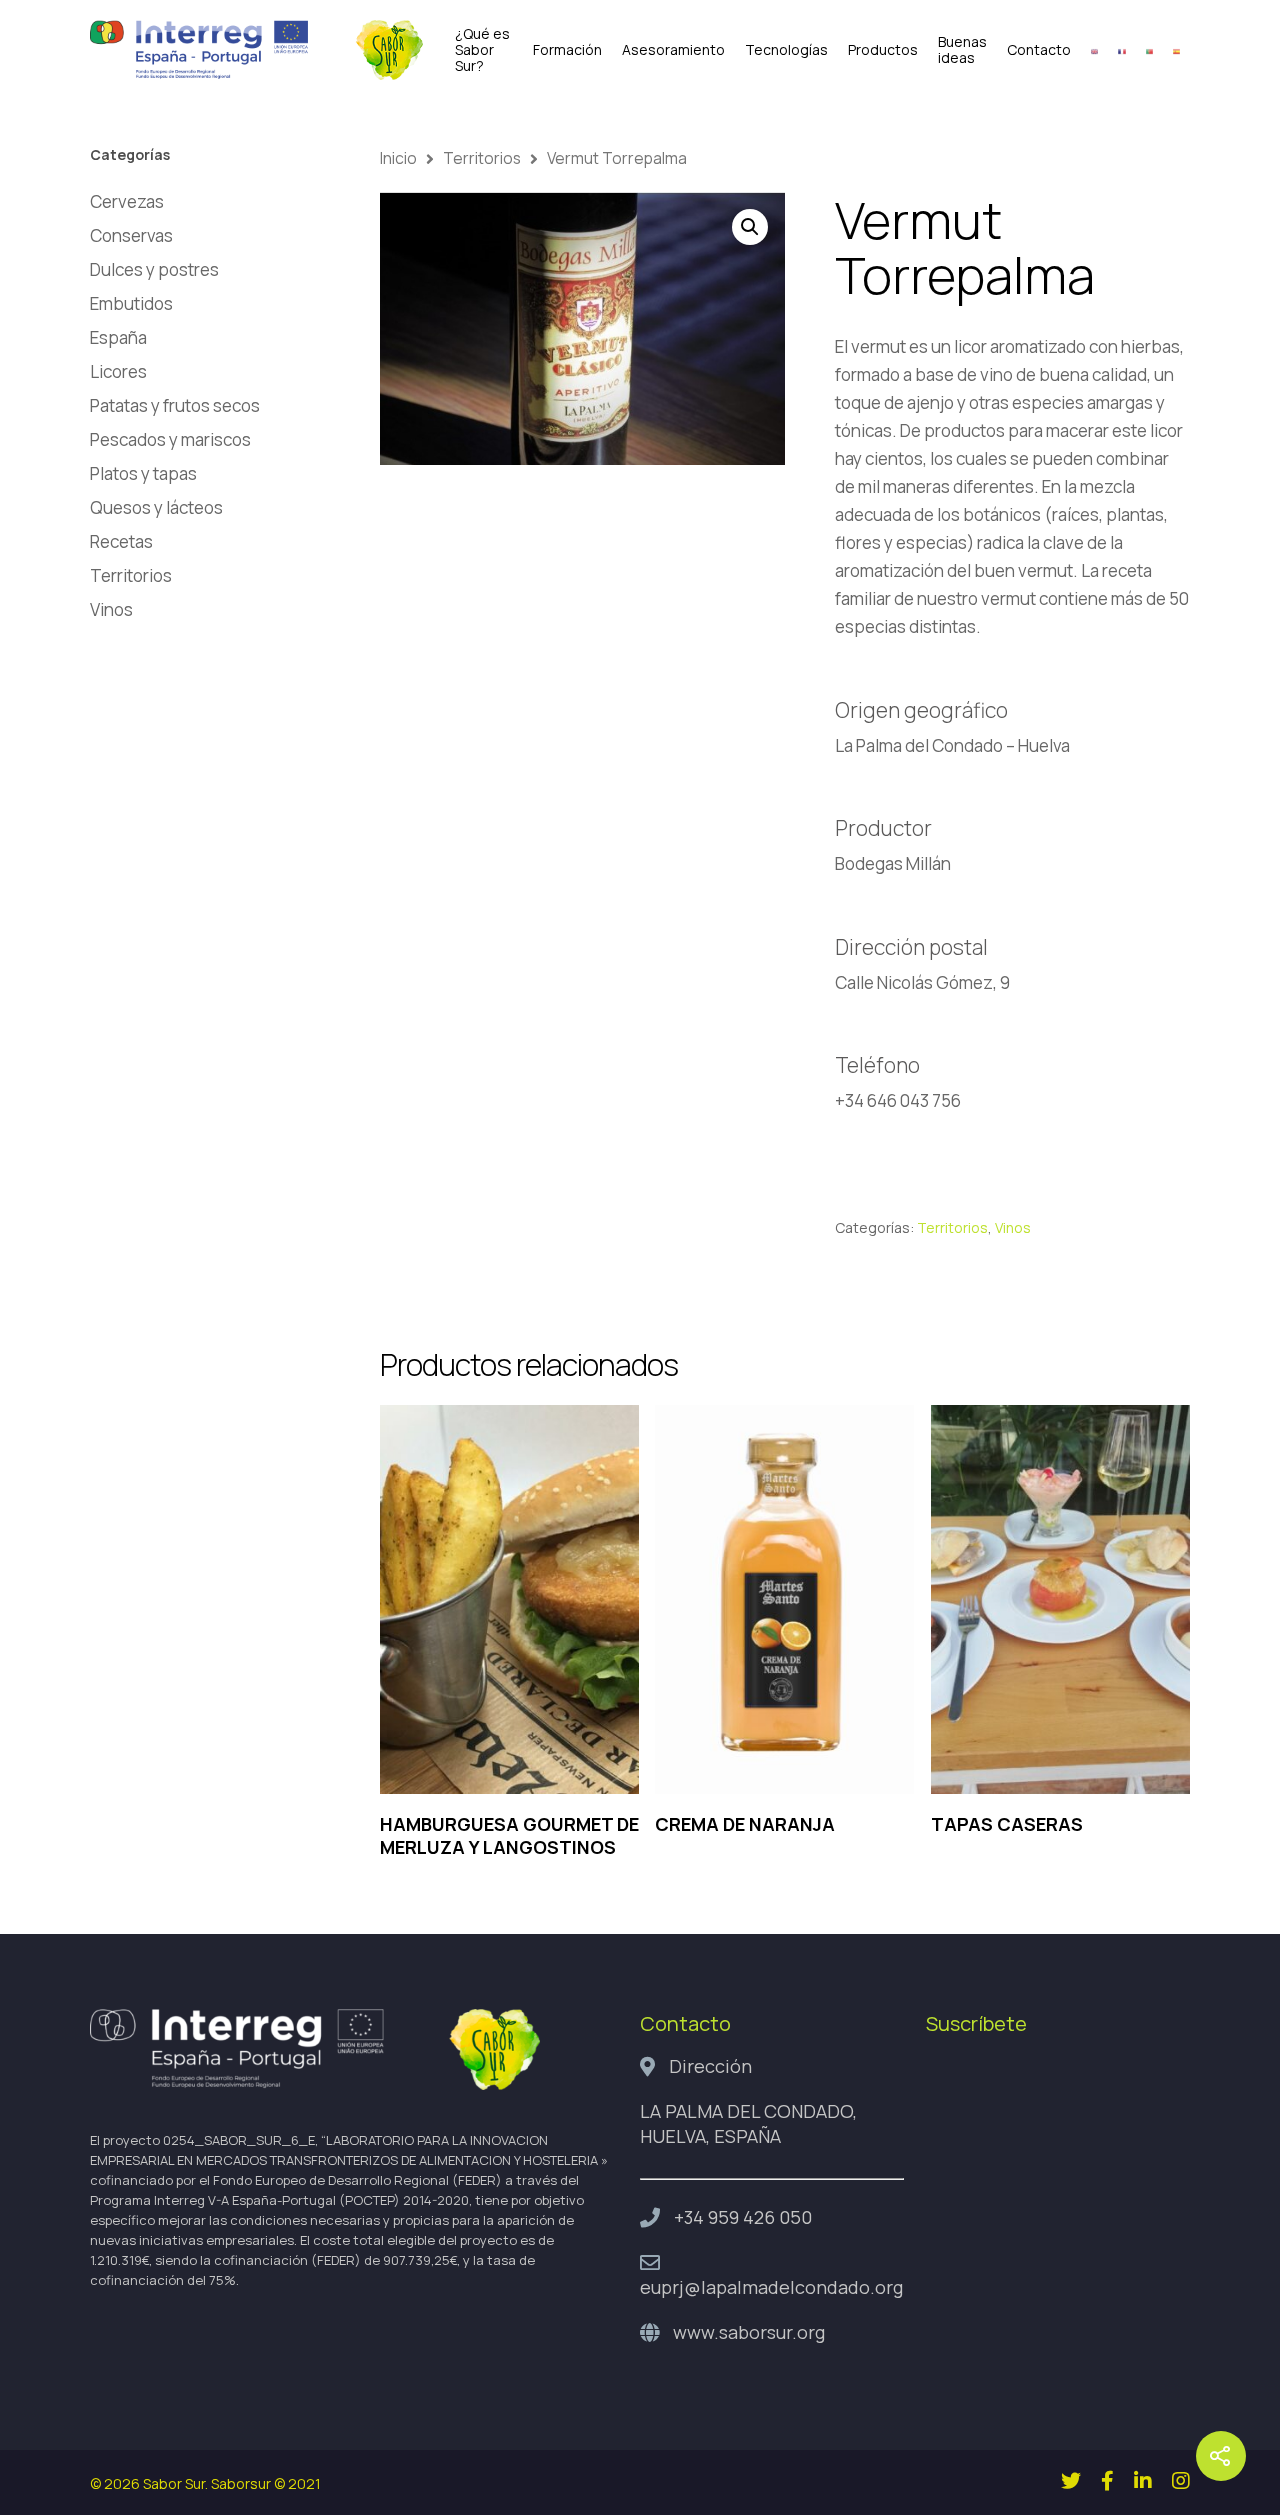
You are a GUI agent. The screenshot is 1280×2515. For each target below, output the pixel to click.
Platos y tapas (143, 473)
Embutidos (131, 303)
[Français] (1121, 50)
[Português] (1149, 50)
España (118, 337)
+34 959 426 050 (743, 2217)
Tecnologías (786, 50)
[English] (1094, 50)
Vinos (111, 609)
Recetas (121, 541)
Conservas (131, 235)
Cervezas (127, 201)
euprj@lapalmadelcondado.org (771, 2287)
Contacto (1039, 50)
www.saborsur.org (749, 2332)
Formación (567, 50)
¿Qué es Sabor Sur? (482, 50)
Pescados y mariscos (170, 439)
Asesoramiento (673, 50)
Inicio (398, 158)
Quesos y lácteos (156, 507)
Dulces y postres (154, 269)
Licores (118, 371)
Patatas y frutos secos (175, 405)
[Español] (1176, 50)
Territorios (131, 575)
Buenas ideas (962, 50)
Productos (883, 50)
